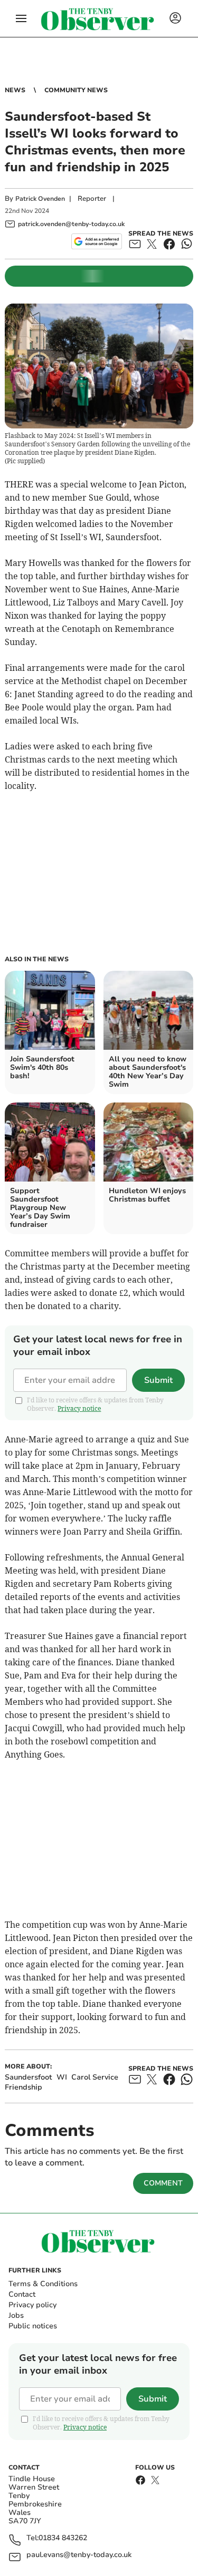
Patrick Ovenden (40, 199)
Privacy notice (79, 1408)
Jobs (16, 2315)
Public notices (33, 2326)
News (15, 90)
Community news (76, 90)
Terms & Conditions (43, 2284)
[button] (21, 18)
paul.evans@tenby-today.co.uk (79, 2555)
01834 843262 (63, 2538)
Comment (163, 2183)
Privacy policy (32, 2305)
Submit (158, 1380)
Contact (22, 2294)
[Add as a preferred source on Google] (96, 241)
